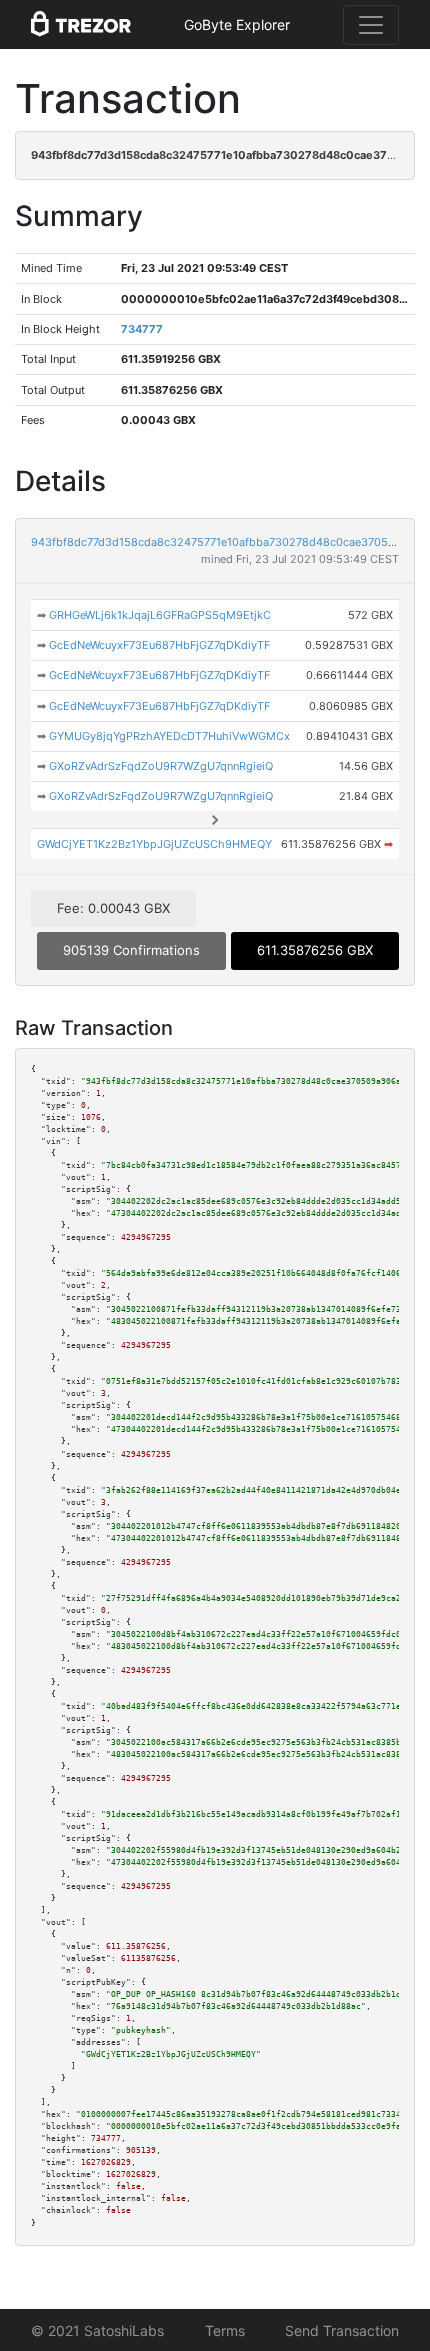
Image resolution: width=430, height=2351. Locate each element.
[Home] (81, 25)
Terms (225, 2330)
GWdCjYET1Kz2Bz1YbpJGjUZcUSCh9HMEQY (154, 844)
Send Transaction (342, 2330)
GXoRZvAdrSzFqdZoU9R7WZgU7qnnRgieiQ (161, 766)
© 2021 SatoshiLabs (97, 2330)
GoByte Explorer (237, 24)
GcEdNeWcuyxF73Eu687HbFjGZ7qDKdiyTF (159, 645)
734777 (142, 329)
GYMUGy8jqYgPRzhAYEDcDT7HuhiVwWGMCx (169, 736)
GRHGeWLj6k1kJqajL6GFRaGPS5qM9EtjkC (160, 615)
